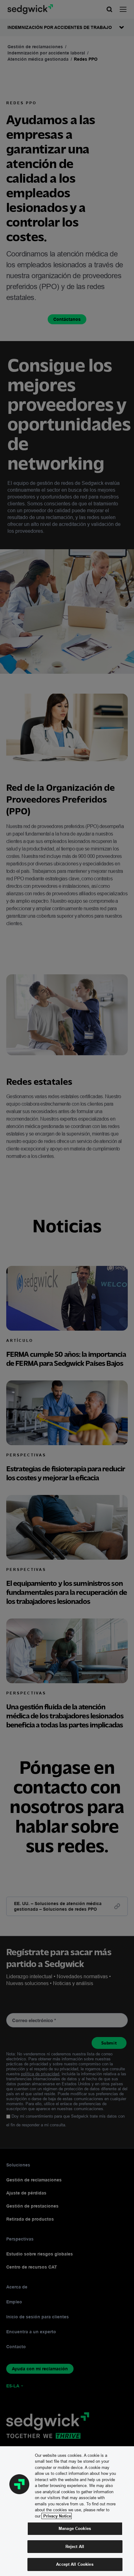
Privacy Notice (57, 2516)
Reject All (75, 2546)
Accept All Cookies (75, 2564)
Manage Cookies (75, 2528)
